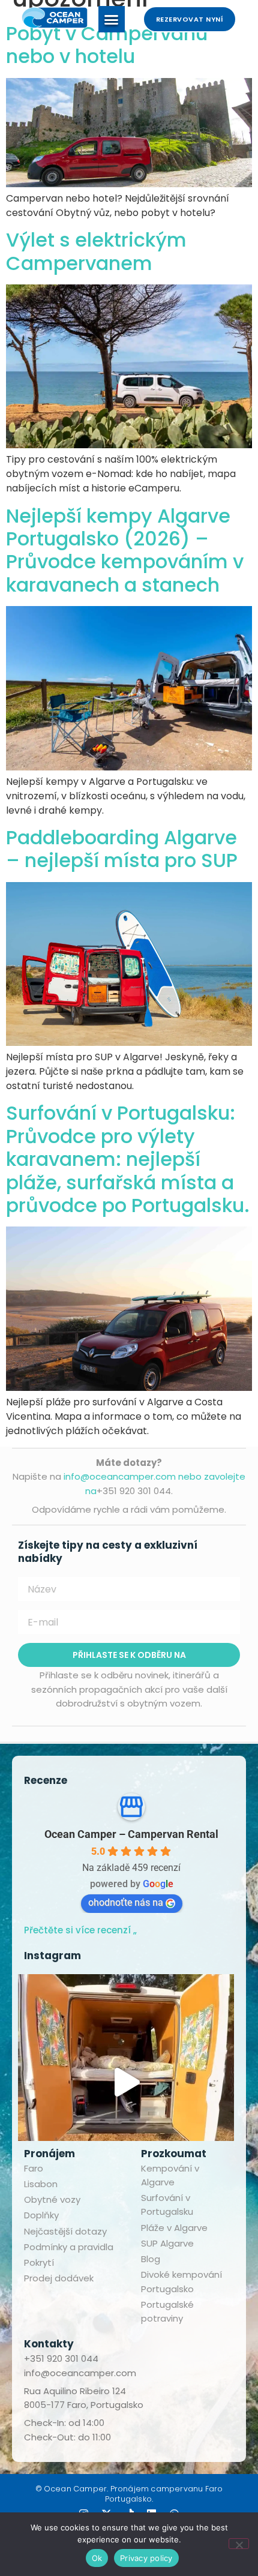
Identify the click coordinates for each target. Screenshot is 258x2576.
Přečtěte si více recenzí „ (80, 1930)
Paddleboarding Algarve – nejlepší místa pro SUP (122, 849)
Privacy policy (146, 2558)
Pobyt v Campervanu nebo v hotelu (107, 45)
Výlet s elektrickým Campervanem (96, 251)
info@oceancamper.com (80, 2373)
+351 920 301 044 (61, 2358)
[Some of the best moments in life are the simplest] (126, 2082)
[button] (112, 19)
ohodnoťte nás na (126, 1902)
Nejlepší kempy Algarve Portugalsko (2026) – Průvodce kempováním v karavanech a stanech (125, 550)
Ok (97, 2558)
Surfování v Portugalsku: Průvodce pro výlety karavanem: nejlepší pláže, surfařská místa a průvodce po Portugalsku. (128, 1159)
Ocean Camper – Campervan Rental (131, 1834)
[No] (239, 2544)
